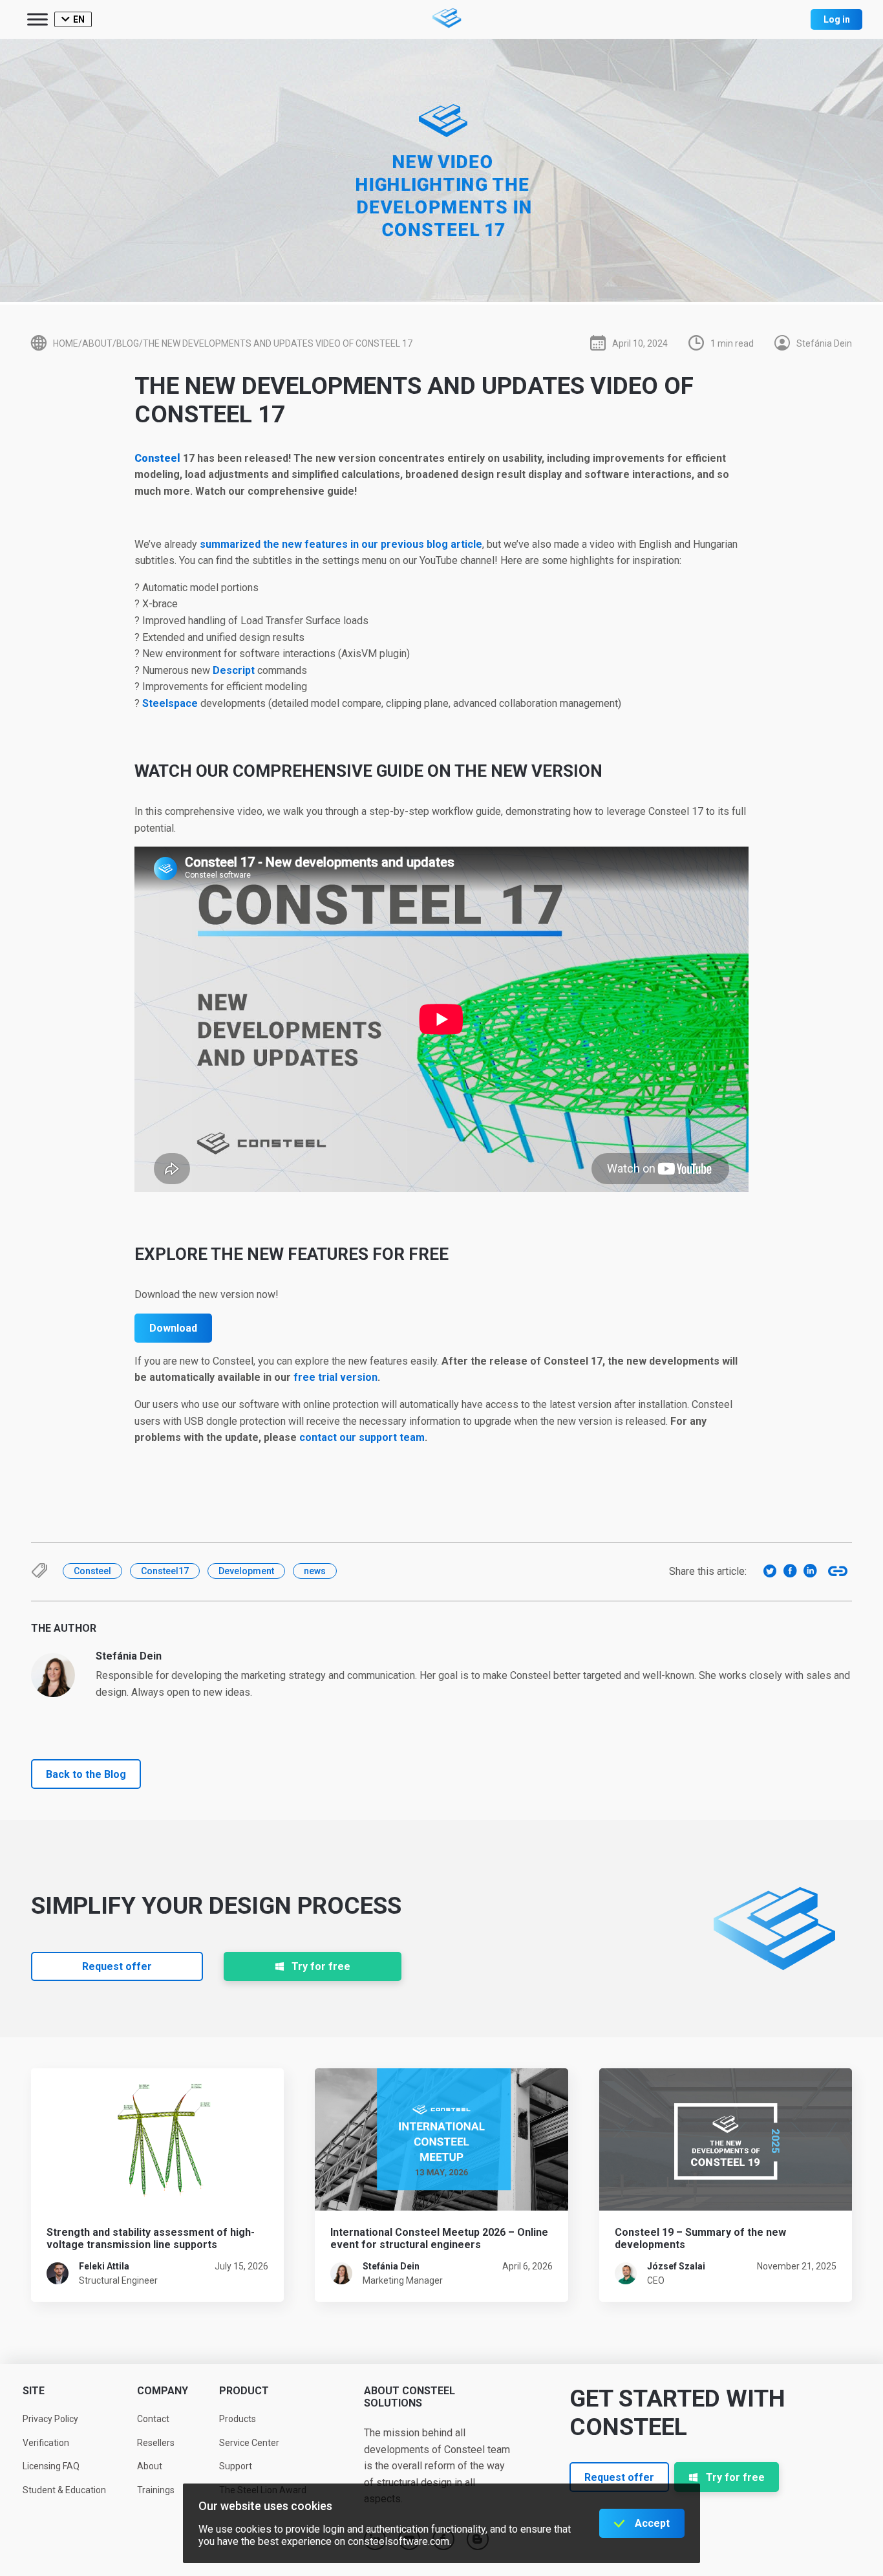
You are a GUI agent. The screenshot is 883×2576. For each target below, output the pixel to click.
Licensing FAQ (51, 2466)
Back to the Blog (86, 1774)
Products (238, 2419)
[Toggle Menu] (37, 19)
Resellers (156, 2443)
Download (173, 1328)
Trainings (156, 2490)
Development (246, 1571)
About (150, 2466)
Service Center (249, 2443)
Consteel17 (165, 1571)
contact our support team (362, 1437)
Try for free (321, 1966)
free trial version (335, 1377)
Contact (153, 2419)
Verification (46, 2443)
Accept (652, 2523)
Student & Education (64, 2490)
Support (236, 2466)
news (315, 1571)
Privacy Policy (50, 2419)
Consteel (157, 458)
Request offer (117, 1966)
